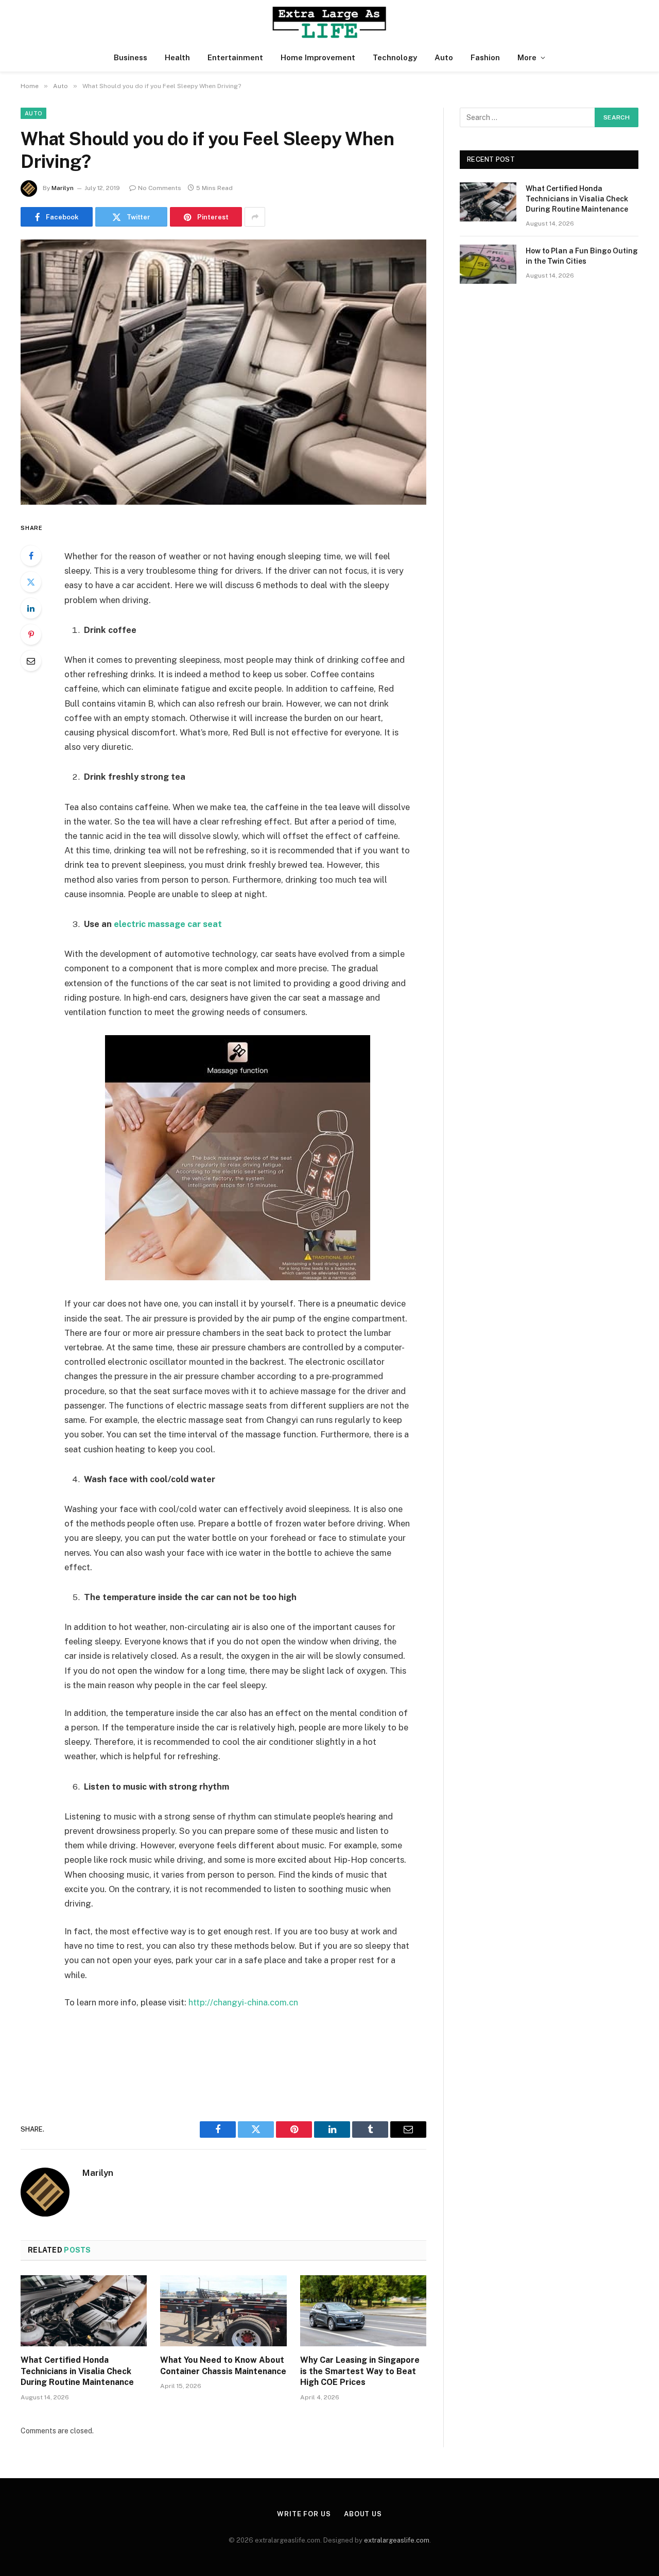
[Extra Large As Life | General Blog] (329, 22)
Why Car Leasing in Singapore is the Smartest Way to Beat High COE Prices (360, 2371)
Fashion (485, 57)
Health (177, 57)
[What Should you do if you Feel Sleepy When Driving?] (223, 372)
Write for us (304, 2514)
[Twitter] (31, 582)
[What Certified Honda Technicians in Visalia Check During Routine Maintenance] (84, 2311)
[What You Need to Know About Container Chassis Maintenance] (223, 2311)
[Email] (31, 661)
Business (131, 57)
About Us (363, 2514)
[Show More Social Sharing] (255, 217)
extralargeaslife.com (397, 2540)
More (527, 57)
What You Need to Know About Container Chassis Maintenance (223, 2366)
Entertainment (235, 57)
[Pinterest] (31, 634)
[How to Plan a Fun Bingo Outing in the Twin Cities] (488, 264)
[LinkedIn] (31, 608)
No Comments (160, 188)
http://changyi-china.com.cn (243, 2002)
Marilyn (63, 188)
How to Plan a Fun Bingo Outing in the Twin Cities (582, 256)
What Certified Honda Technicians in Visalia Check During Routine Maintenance (77, 2371)
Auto (444, 57)
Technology (395, 57)
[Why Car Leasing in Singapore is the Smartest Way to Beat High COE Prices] (363, 2311)
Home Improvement (318, 57)
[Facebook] (31, 556)
